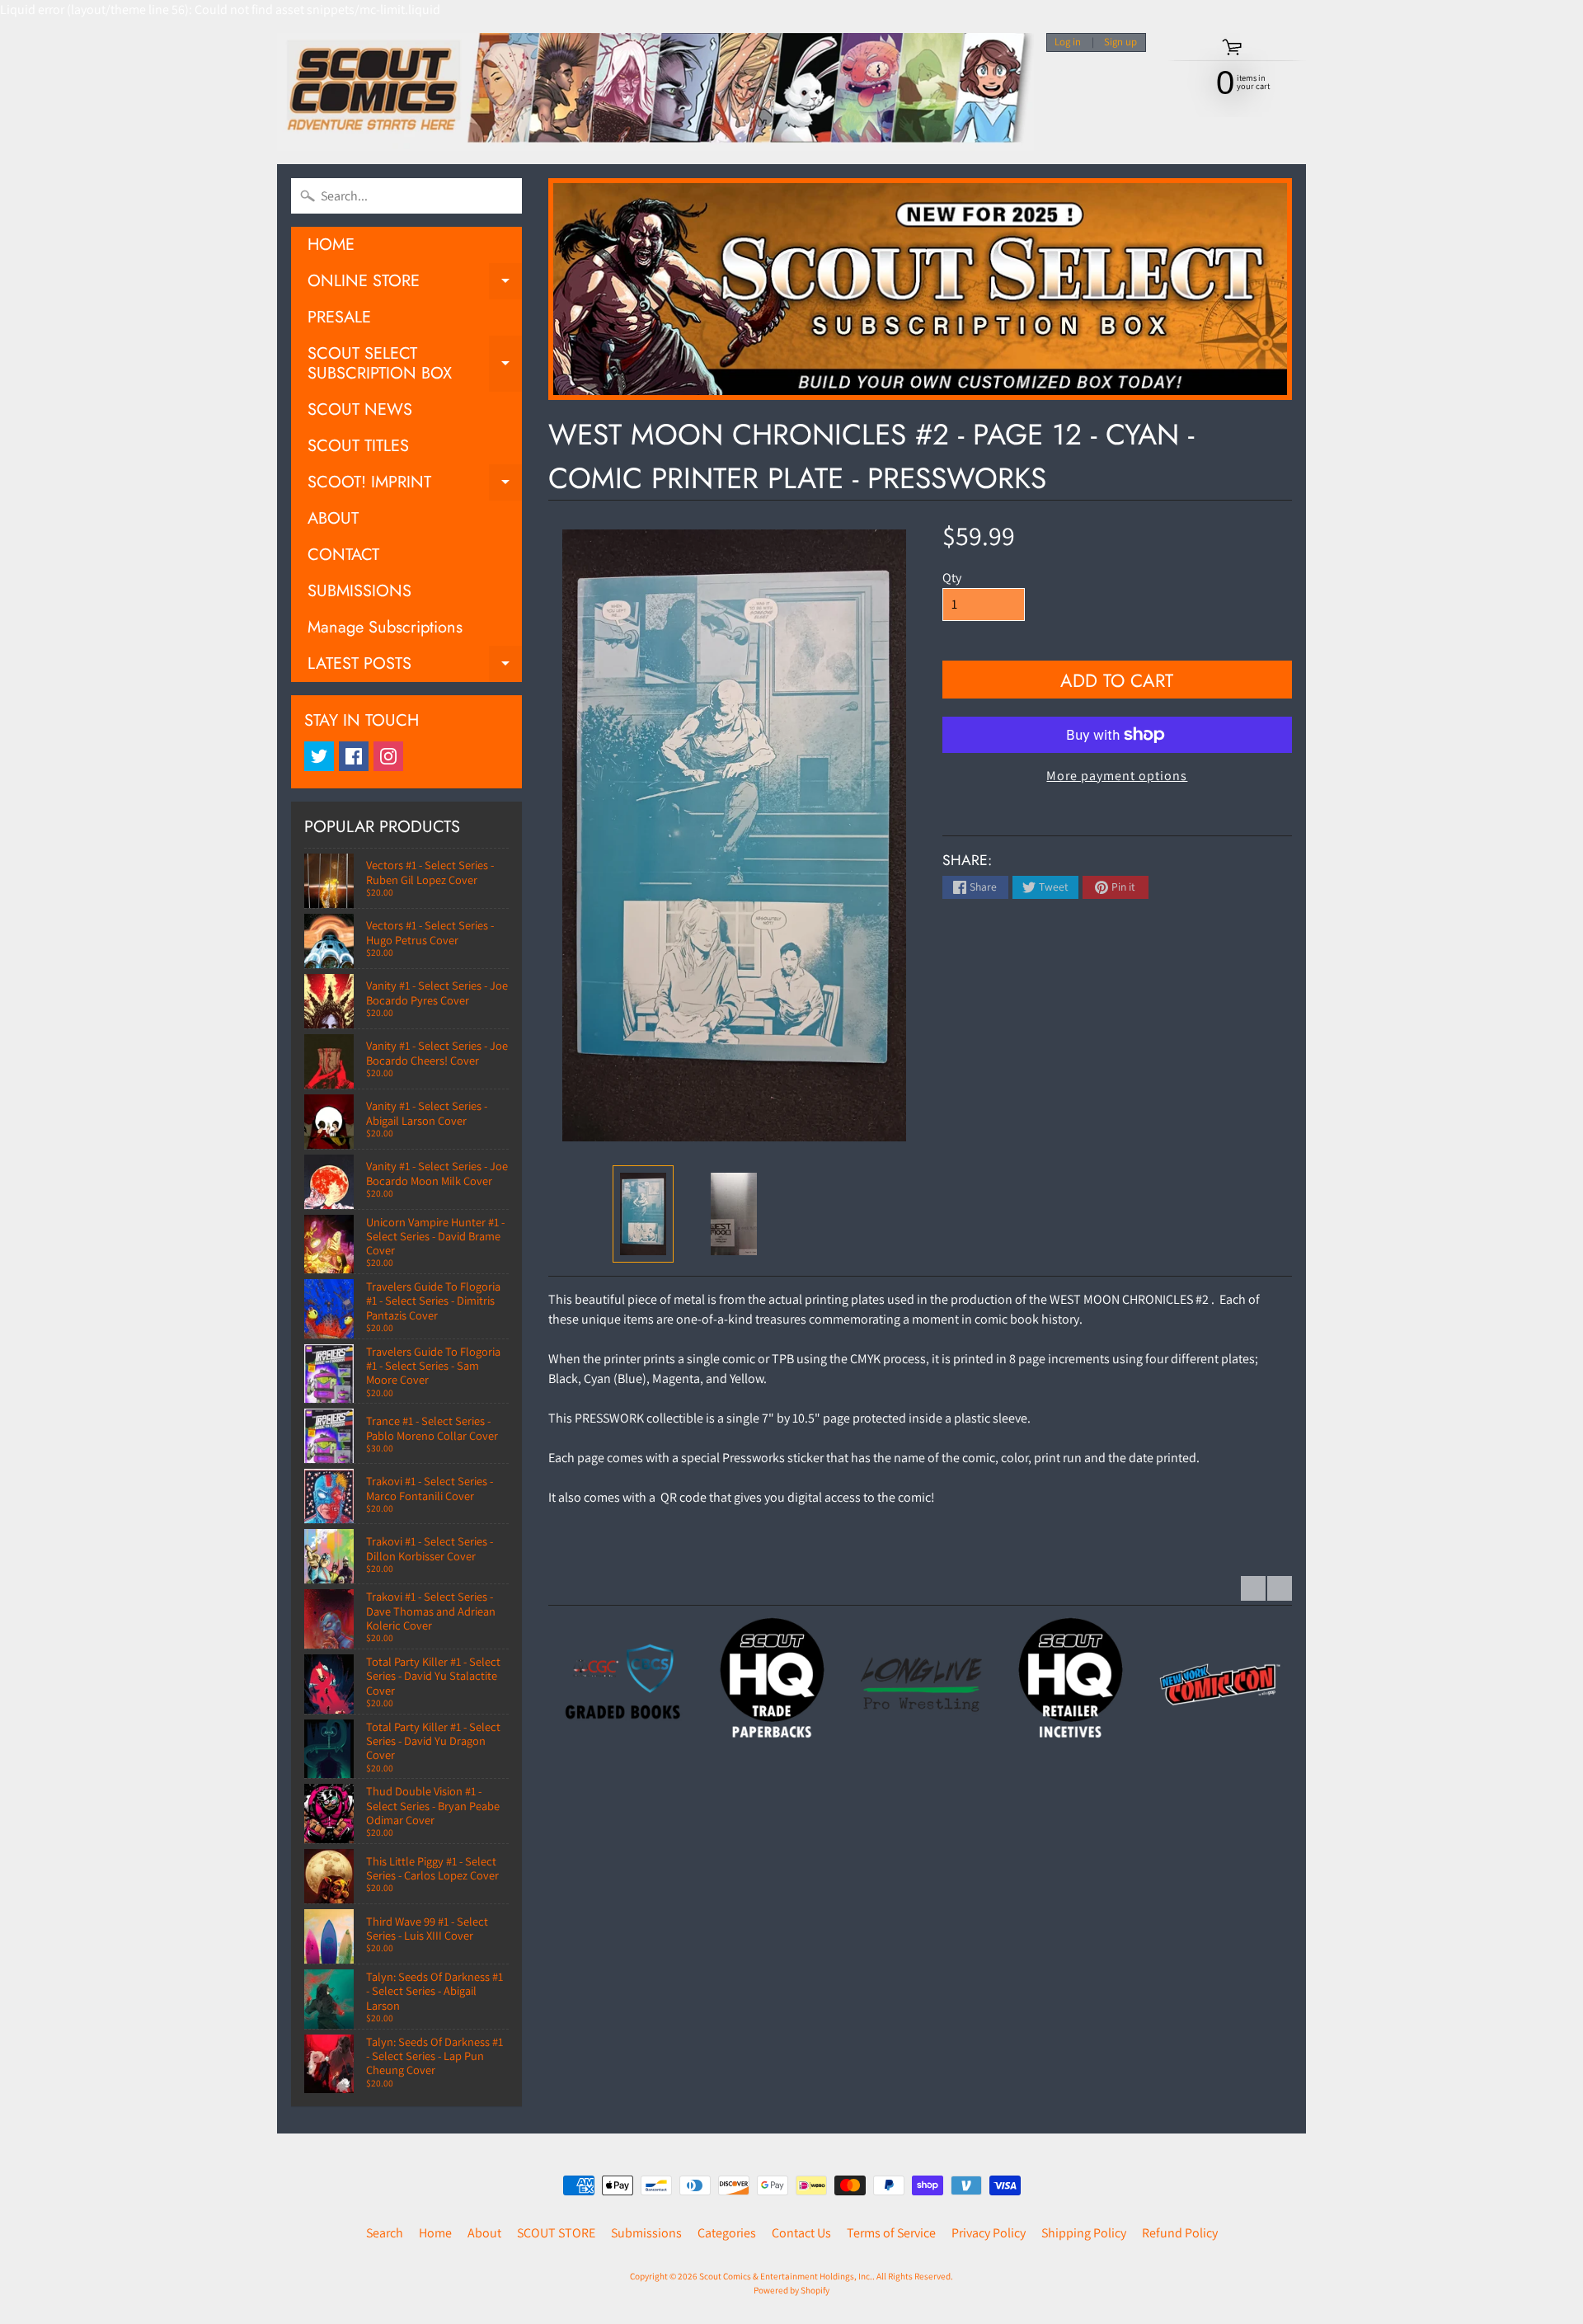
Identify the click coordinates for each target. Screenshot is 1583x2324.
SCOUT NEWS (360, 409)
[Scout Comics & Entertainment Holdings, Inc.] (655, 92)
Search (385, 2233)
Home (435, 2233)
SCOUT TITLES (358, 446)
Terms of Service (891, 2233)
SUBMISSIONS (359, 591)
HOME (331, 245)
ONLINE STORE (415, 284)
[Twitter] (319, 756)
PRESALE (339, 317)
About (484, 2233)
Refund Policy (1180, 2233)
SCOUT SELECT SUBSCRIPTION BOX (415, 365)
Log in (1068, 42)
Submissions (646, 2233)
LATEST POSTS (415, 667)
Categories (727, 2233)
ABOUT (333, 518)
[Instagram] (388, 756)
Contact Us (801, 2233)
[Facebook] (354, 756)
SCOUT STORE (556, 2233)
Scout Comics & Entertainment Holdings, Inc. (786, 2276)
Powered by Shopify (791, 2290)
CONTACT (343, 555)
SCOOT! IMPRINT (415, 485)
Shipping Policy (1084, 2233)
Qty (952, 578)
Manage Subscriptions (385, 627)
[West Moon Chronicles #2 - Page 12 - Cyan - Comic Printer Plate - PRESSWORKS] (643, 1214)
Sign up (1120, 42)
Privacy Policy (989, 2233)
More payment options (1117, 776)
